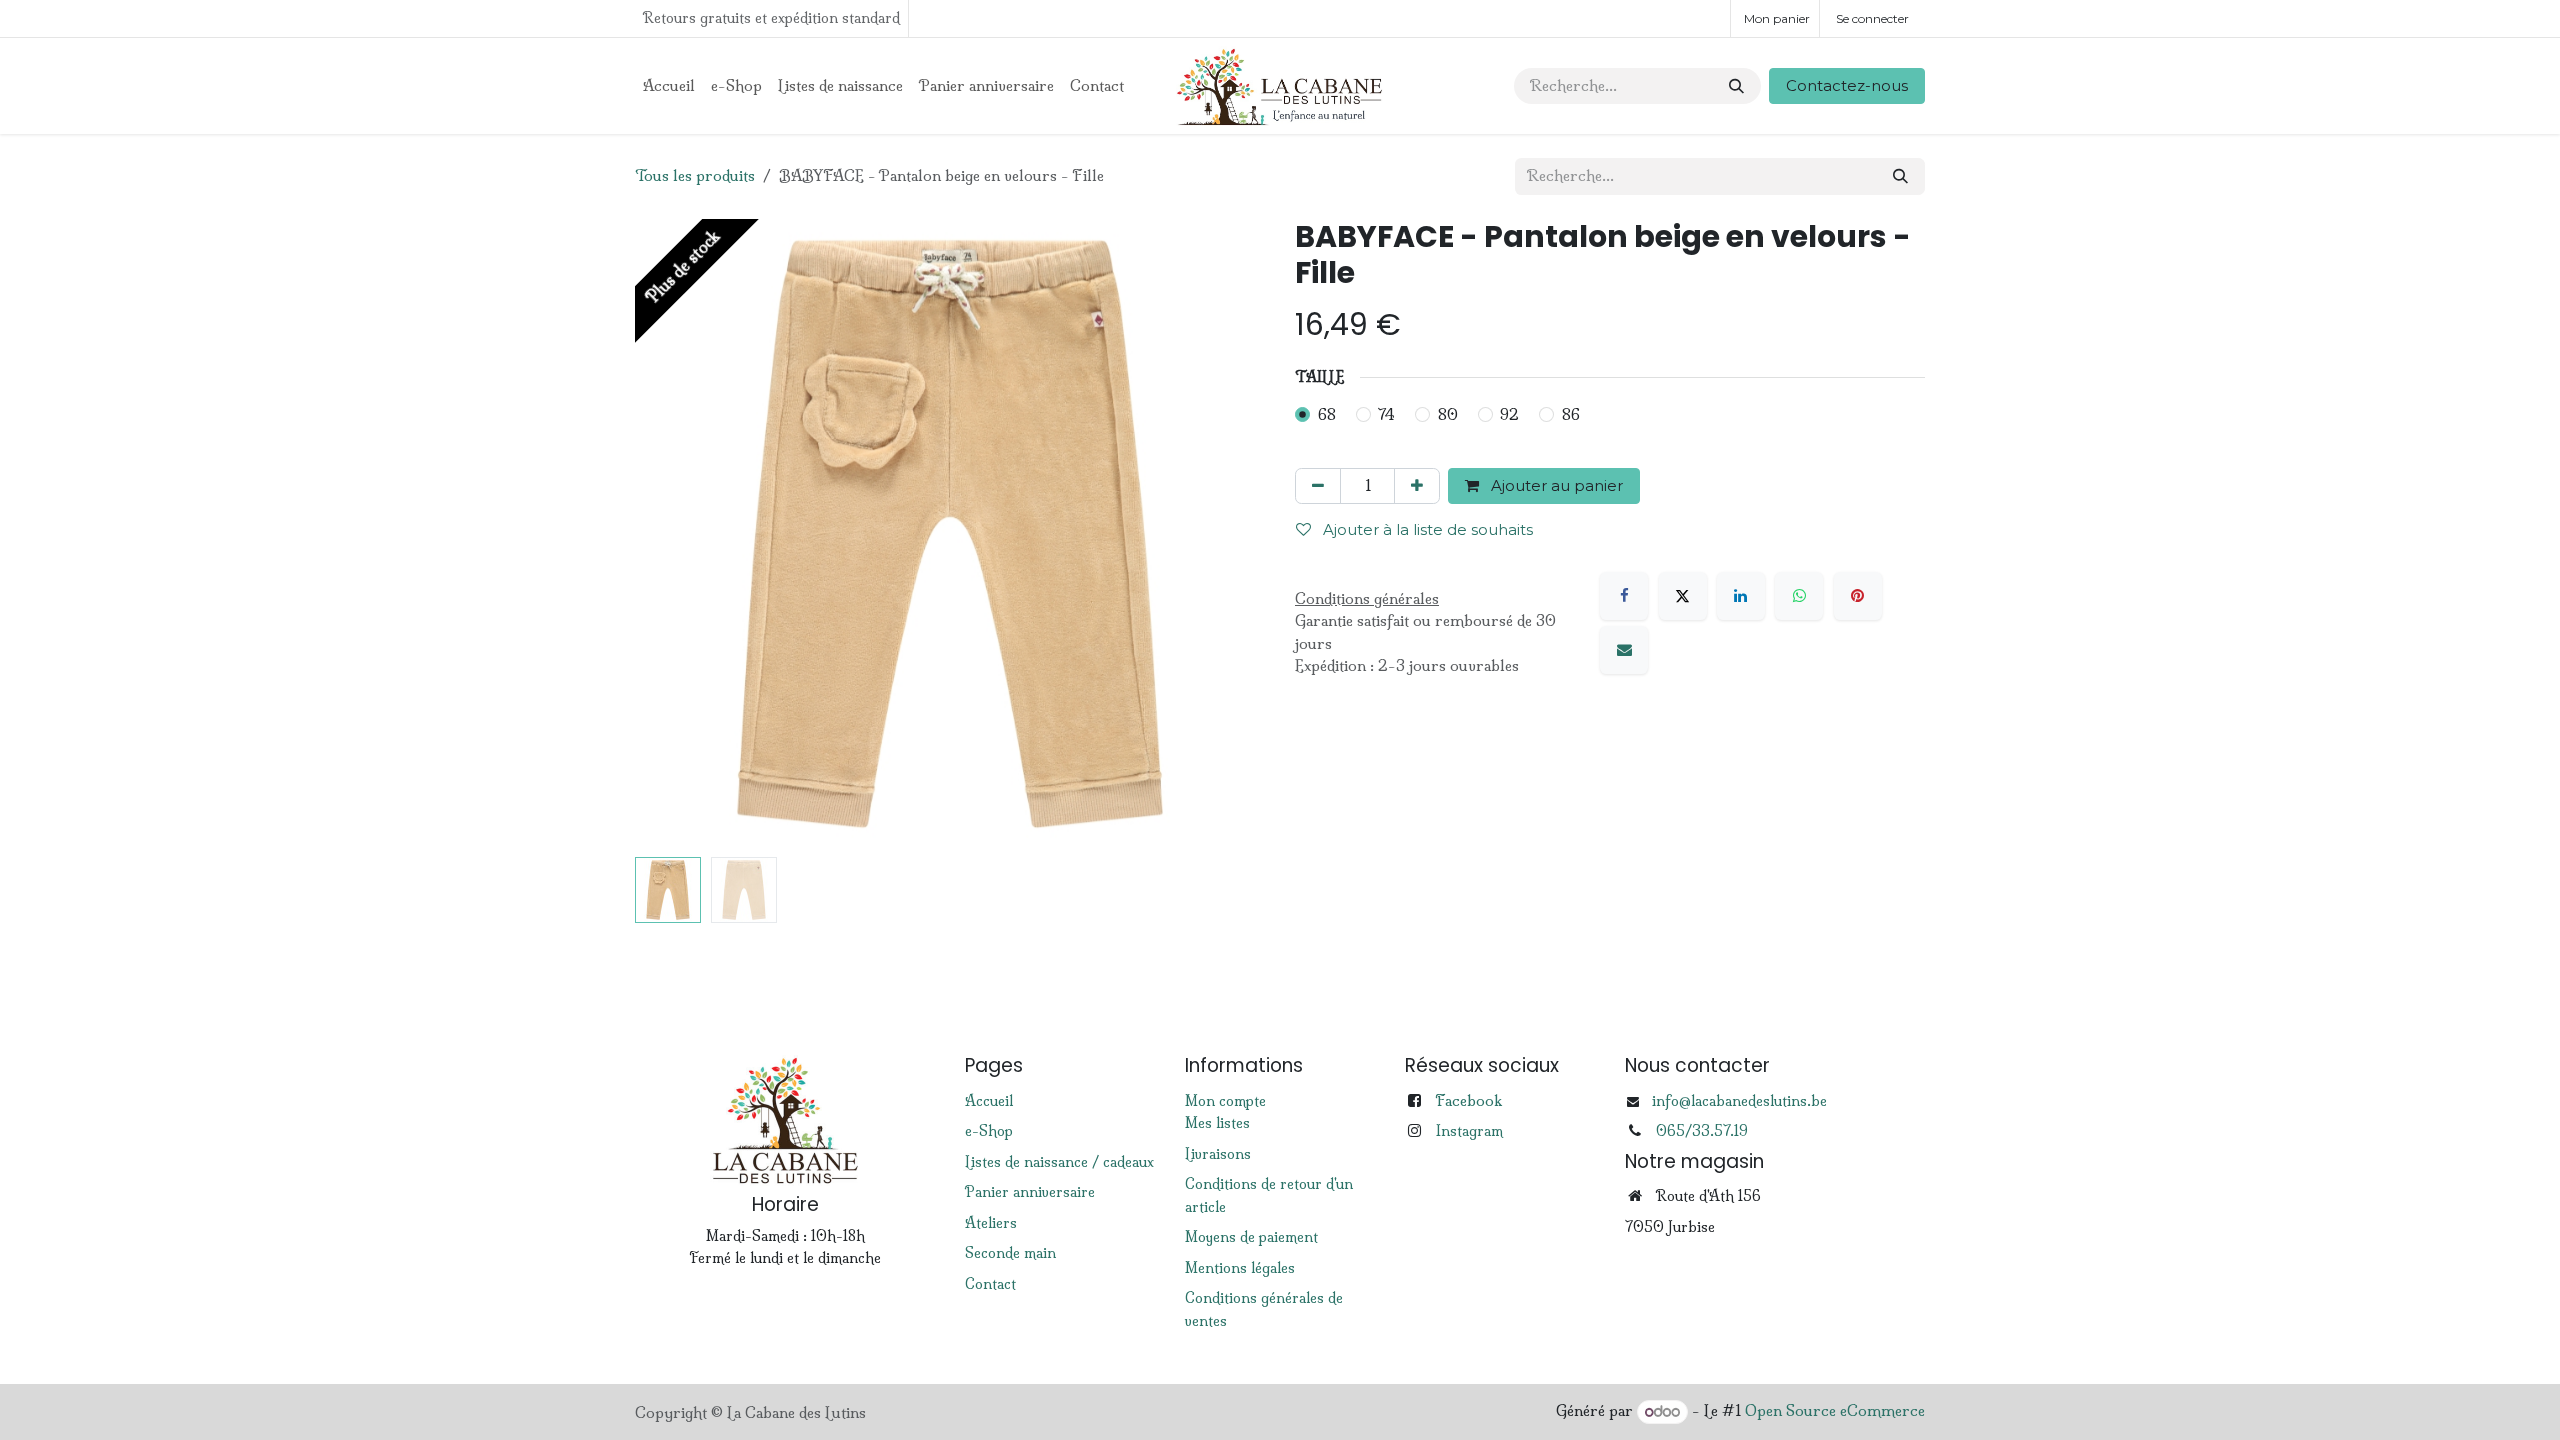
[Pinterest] (1858, 596)
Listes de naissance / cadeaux (1059, 1162)
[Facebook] (1624, 596)
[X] (1683, 596)
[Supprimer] (1318, 486)
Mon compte (1225, 1101)
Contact (990, 1284)
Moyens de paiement (1251, 1237)
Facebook (1468, 1100)
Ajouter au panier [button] (1555, 485)
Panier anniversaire (1030, 1192)
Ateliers (991, 1223)
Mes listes (1217, 1123)
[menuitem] (669, 86)
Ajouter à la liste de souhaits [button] (1426, 529)
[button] (666, 534)
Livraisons (1218, 1154)
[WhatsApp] (1799, 596)
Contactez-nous (1847, 85)
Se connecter (1872, 18)
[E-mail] (1624, 650)
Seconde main (1010, 1253)
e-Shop (989, 1131)
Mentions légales (1240, 1268)
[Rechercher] (1736, 86)
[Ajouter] (1417, 486)
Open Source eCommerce (1835, 1411)
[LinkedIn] (1741, 596)
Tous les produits (695, 175)
